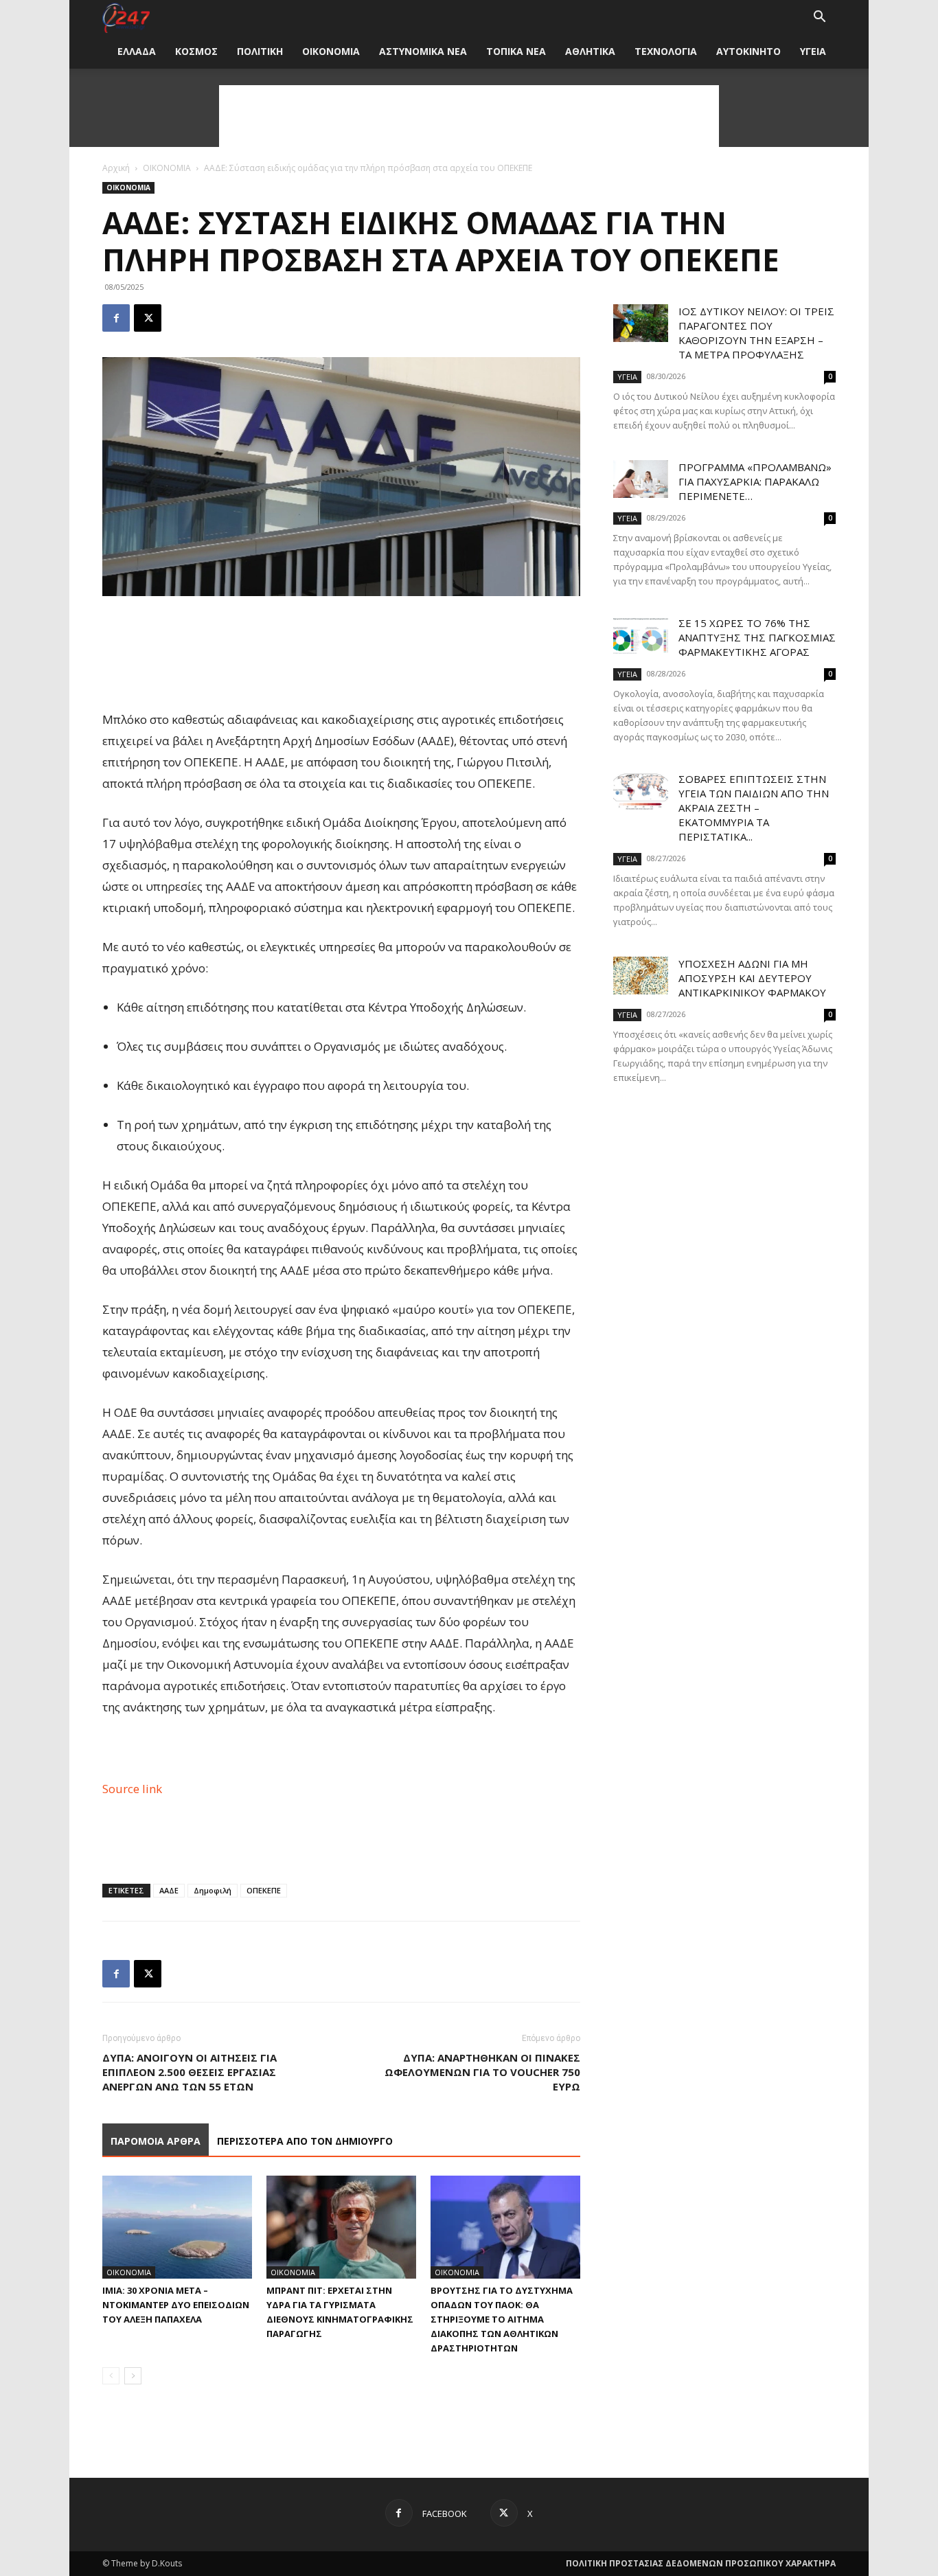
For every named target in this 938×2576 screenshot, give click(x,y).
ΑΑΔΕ (169, 1890)
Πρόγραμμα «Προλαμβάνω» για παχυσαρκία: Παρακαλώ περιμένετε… (755, 481)
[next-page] (133, 2376)
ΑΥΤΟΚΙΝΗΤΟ (748, 51)
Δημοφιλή (213, 1890)
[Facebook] (116, 318)
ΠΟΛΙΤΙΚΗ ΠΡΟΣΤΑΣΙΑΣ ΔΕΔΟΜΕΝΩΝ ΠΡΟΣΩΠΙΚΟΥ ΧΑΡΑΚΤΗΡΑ (701, 2563)
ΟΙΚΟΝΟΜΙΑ (331, 51)
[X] (148, 318)
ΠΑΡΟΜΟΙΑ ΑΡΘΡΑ (156, 2141)
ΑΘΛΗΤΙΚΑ (590, 51)
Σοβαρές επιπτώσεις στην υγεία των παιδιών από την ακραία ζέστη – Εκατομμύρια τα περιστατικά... (754, 808)
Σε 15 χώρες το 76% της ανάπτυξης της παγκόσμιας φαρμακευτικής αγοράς (757, 637)
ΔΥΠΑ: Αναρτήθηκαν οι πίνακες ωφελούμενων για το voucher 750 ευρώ (482, 2072)
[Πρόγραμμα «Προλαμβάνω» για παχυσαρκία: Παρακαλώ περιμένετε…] (641, 479)
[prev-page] (111, 2376)
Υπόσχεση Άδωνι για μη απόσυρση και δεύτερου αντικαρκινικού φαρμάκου (752, 978)
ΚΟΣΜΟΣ (196, 51)
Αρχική (116, 168)
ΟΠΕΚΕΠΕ (264, 1890)
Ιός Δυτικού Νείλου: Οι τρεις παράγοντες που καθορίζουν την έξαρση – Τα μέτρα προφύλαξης (756, 333)
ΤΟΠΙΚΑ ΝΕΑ (516, 51)
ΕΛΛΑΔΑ (137, 51)
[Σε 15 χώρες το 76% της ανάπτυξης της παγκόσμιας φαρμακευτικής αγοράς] (641, 635)
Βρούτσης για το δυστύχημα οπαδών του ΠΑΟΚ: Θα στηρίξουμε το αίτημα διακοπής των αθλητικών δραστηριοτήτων (502, 2319)
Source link (132, 1789)
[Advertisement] (469, 116)
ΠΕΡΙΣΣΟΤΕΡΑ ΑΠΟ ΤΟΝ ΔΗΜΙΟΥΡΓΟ (305, 2141)
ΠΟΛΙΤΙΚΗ (260, 51)
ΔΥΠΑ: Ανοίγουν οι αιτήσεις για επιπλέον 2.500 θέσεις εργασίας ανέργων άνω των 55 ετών (190, 2072)
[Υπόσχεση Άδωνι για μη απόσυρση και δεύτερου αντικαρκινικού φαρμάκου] (641, 976)
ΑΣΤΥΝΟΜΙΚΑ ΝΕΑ (423, 51)
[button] (819, 18)
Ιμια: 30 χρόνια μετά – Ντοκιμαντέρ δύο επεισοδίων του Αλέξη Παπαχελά (176, 2305)
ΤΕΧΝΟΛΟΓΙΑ (666, 51)
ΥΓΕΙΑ (813, 51)
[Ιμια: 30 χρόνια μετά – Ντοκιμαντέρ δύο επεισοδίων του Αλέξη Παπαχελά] (177, 2227)
